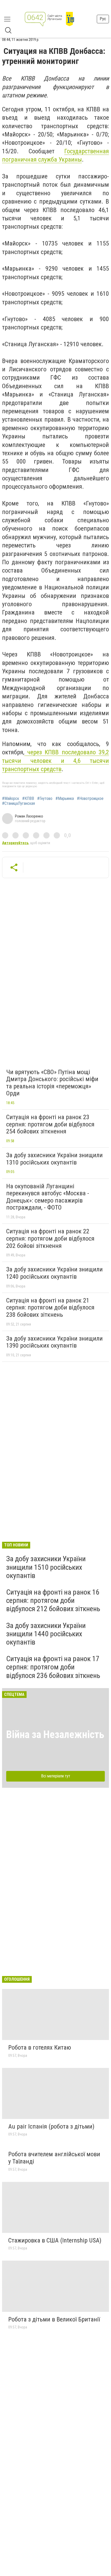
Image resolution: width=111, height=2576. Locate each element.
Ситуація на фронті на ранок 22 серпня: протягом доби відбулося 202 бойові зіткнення (50, 1238)
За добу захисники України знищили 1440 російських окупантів (46, 1634)
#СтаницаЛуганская (18, 804)
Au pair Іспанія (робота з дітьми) (51, 2126)
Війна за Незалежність (55, 1735)
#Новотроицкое (90, 799)
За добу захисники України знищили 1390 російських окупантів (54, 1342)
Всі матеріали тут (56, 1776)
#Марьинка (65, 799)
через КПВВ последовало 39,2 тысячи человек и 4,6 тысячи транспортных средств (55, 761)
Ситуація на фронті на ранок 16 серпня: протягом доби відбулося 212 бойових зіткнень (53, 1600)
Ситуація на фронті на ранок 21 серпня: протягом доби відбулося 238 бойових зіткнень (50, 1308)
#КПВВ (28, 799)
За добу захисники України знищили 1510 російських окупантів (46, 1567)
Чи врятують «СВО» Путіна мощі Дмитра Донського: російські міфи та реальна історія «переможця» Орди (52, 1083)
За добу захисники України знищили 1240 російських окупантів (54, 1273)
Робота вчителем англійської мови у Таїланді (54, 2158)
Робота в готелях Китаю (40, 2047)
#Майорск (11, 799)
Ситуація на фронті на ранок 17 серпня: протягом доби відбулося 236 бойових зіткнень (53, 1667)
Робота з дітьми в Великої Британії (54, 2319)
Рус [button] (103, 19)
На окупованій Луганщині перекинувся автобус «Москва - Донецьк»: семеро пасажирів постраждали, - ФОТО (48, 1197)
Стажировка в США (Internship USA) (55, 2240)
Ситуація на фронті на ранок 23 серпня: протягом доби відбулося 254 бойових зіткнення (50, 1124)
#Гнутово (45, 799)
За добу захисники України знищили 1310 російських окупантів (54, 1159)
